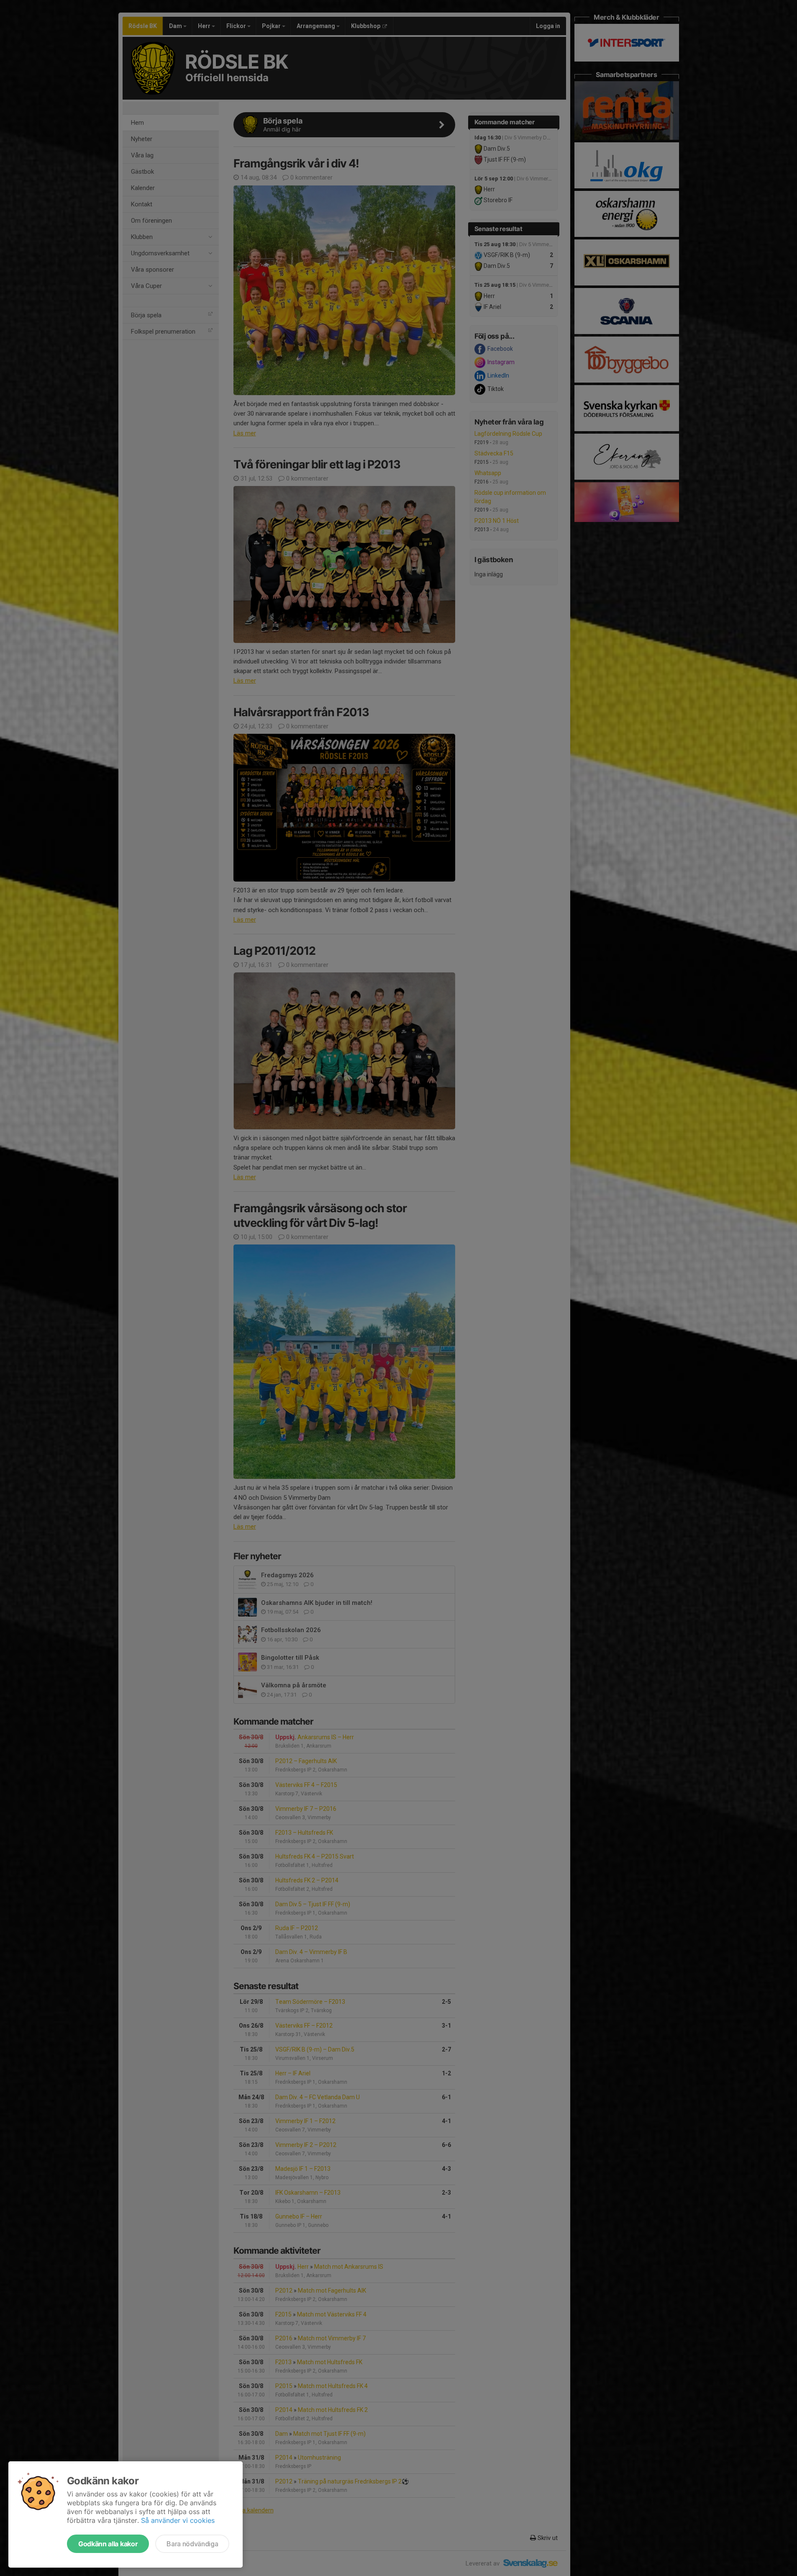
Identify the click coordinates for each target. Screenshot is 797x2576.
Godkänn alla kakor (108, 2544)
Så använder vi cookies (178, 2520)
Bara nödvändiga (192, 2544)
